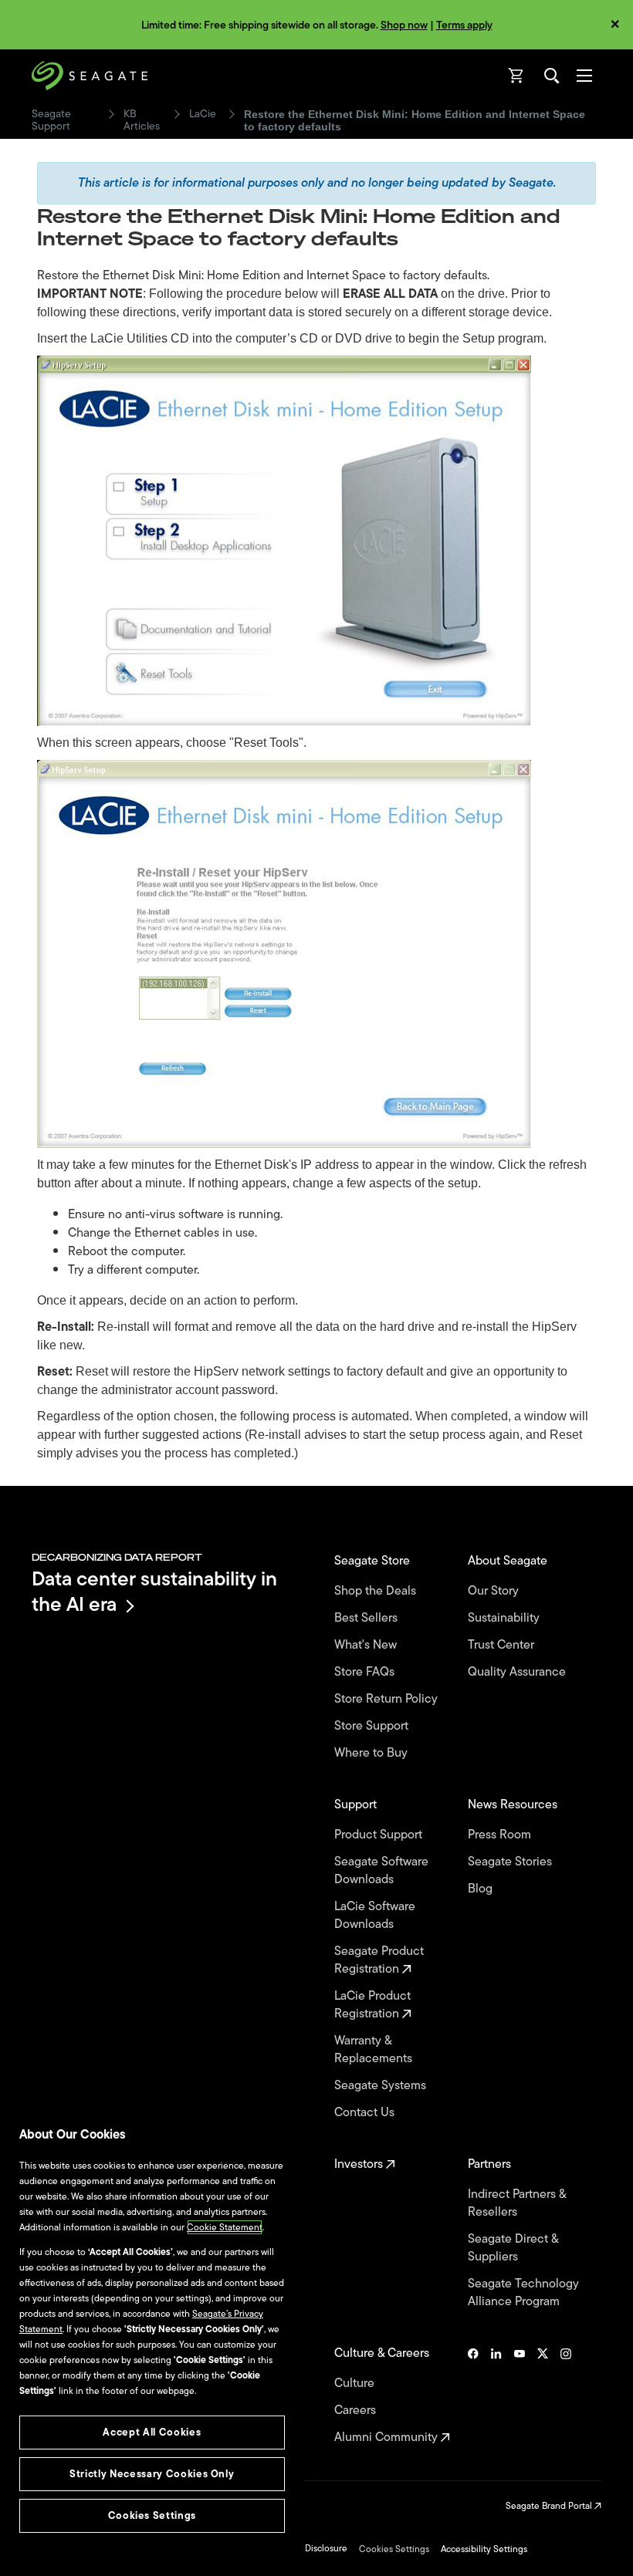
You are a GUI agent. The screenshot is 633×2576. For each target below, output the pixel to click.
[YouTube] (520, 2395)
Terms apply (464, 25)
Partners (491, 2164)
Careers (357, 2411)
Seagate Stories (511, 1862)
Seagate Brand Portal (550, 2506)
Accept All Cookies (152, 2432)
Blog (482, 1889)
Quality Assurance (518, 1672)
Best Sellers (367, 1618)
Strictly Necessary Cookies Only (152, 2474)
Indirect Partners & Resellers (517, 2203)
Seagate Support (51, 120)
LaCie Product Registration (372, 2005)
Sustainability (505, 1618)
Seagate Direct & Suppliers (513, 2248)
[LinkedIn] (496, 2395)
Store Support (373, 1726)
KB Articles (142, 120)
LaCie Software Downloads (375, 1916)
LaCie (203, 114)
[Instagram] (566, 2395)
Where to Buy (372, 1753)
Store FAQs (366, 1672)
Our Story (495, 1591)
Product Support (380, 1835)
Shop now (404, 25)
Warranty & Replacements (375, 2050)
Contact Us (366, 2113)
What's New (367, 1645)
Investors (360, 2164)
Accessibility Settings (484, 2549)
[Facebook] (473, 2395)
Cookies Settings (394, 2549)
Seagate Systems (382, 2086)
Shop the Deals (378, 1591)
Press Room (501, 1835)
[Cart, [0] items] (516, 76)
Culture (356, 2384)
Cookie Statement (225, 2227)
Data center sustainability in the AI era (154, 1591)
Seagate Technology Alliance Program (523, 2293)
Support (357, 1805)
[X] (543, 2395)
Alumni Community (388, 2438)
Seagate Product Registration (379, 1960)
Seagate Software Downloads (381, 1871)
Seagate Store (374, 1561)
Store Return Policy (388, 1699)
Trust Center (503, 1645)
